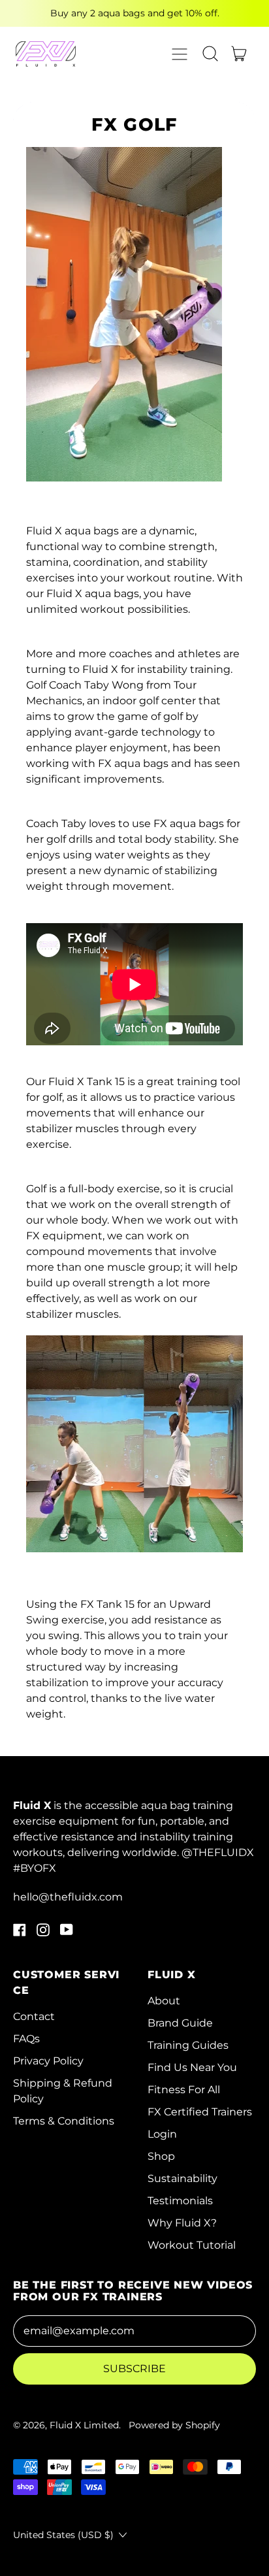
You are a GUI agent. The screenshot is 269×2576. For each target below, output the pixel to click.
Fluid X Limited (84, 2425)
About (164, 2001)
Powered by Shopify (174, 2425)
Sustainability (182, 2178)
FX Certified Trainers (200, 2112)
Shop (161, 2156)
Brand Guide (180, 2023)
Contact (34, 2016)
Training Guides (188, 2045)
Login (162, 2134)
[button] (210, 54)
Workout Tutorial (192, 2245)
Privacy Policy (48, 2061)
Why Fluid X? (182, 2223)
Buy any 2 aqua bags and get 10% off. (135, 13)
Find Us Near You (192, 2067)
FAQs (26, 2039)
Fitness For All (184, 2090)
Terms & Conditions (64, 2121)
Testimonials (180, 2201)
